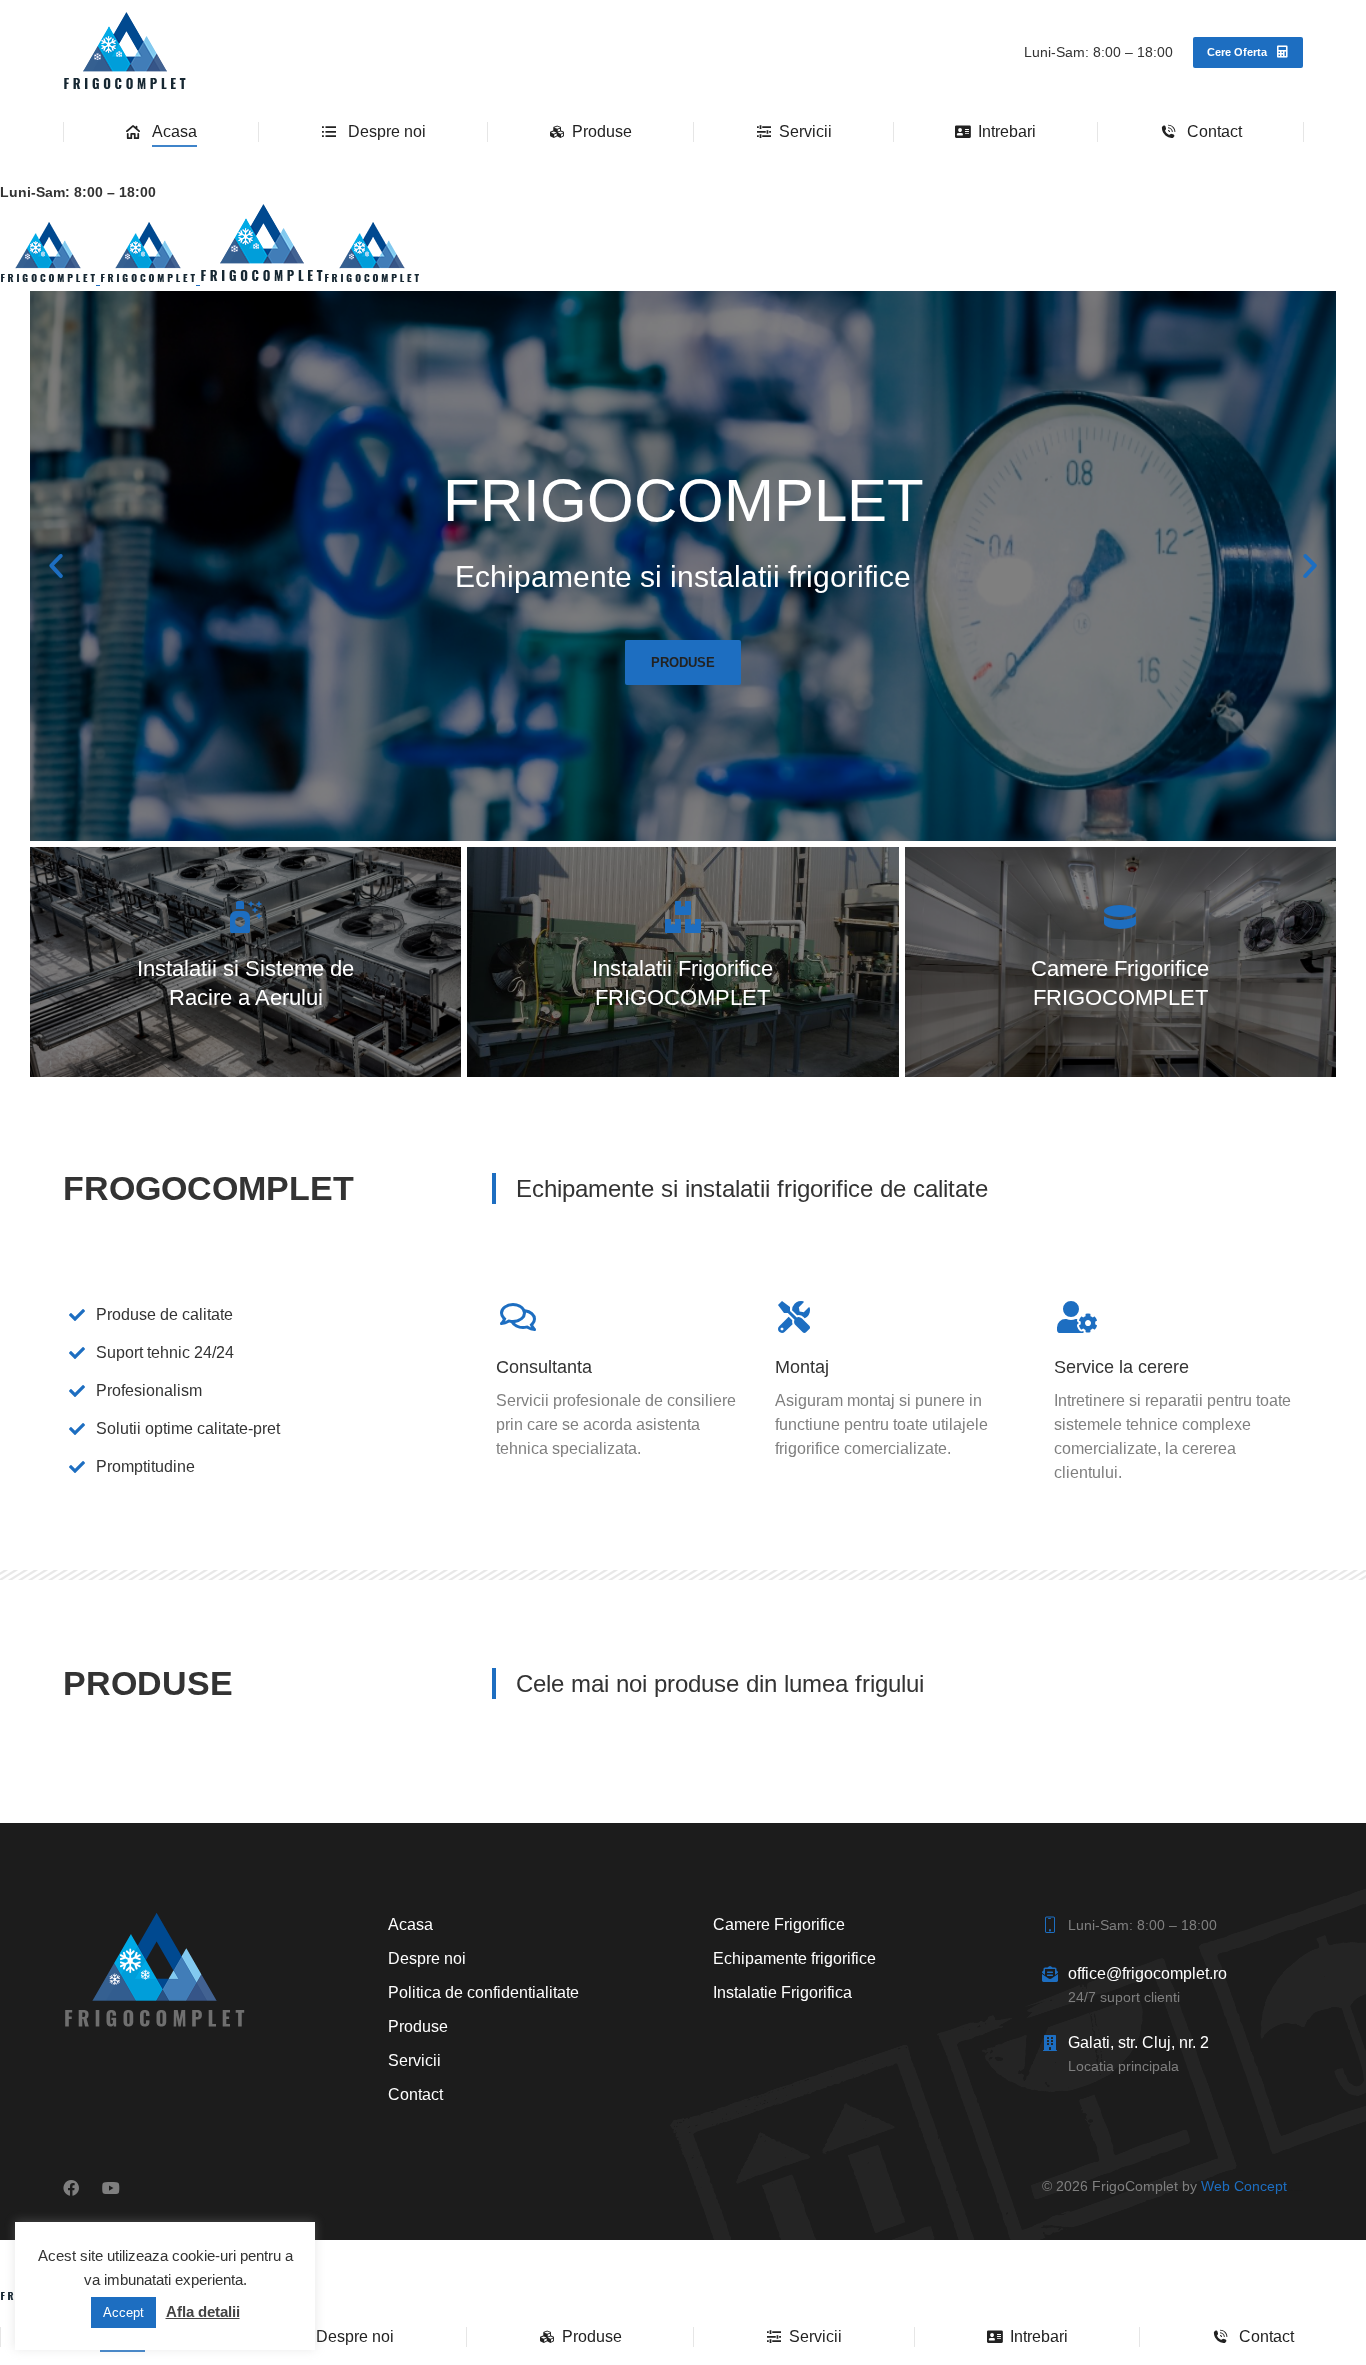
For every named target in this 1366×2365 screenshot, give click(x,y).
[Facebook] (71, 2188)
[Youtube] (111, 2188)
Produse (683, 662)
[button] (56, 566)
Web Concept (1244, 2186)
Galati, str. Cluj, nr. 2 (1138, 2042)
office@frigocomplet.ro (1147, 1973)
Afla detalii (203, 2311)
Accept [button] (123, 2312)
